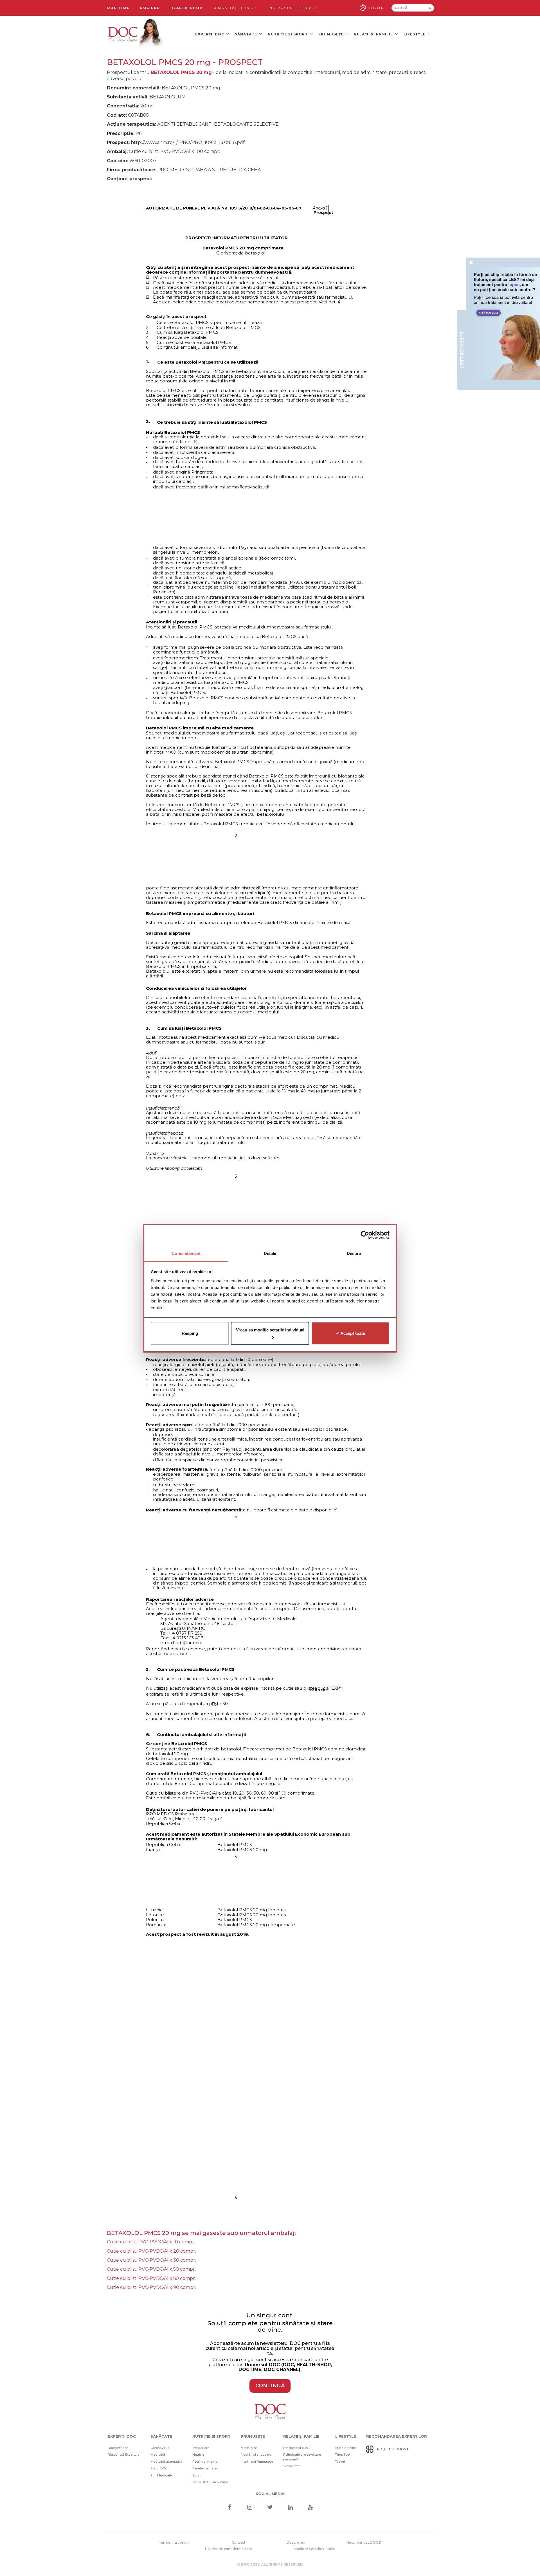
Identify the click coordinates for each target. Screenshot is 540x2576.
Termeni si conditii (175, 2542)
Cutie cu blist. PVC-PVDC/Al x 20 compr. (151, 2251)
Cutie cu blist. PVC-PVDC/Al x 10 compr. (151, 2242)
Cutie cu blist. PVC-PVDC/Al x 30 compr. (151, 2260)
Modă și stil (250, 2448)
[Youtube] (311, 2508)
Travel (340, 2462)
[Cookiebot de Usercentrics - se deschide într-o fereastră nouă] (365, 1235)
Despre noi (296, 2542)
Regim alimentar (205, 2462)
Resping (190, 1333)
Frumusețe (331, 34)
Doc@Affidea (118, 2448)
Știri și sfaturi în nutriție (210, 2482)
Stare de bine (346, 2448)
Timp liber (343, 2455)
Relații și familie (374, 34)
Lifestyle (415, 34)
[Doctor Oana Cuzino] (136, 34)
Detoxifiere (201, 2448)
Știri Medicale (161, 2475)
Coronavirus (160, 2448)
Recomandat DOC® (364, 2542)
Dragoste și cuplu (297, 2448)
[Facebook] (229, 2508)
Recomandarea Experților (397, 2436)
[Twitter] (270, 2508)
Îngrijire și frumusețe (257, 2462)
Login (376, 8)
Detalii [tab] (270, 1253)
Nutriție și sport (288, 34)
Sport (196, 2475)
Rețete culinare (204, 2468)
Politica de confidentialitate (229, 2549)
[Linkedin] (290, 2508)
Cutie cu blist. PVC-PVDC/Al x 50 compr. (151, 2269)
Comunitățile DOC (234, 8)
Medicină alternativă (166, 2462)
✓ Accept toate (350, 1333)
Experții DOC (210, 34)
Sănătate (247, 34)
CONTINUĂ (270, 2386)
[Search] (430, 8)
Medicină (158, 2455)
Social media (270, 2494)
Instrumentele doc (291, 8)
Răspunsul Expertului (124, 2455)
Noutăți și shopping (256, 2455)
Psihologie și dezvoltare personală (302, 2457)
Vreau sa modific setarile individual (270, 1330)
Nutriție (198, 2455)
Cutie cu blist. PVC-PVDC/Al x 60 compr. (151, 2278)
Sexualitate (292, 2466)
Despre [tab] (354, 1253)
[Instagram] (250, 2508)
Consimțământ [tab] (186, 1253)
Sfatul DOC (159, 2468)
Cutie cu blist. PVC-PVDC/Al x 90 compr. (151, 2287)
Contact (239, 2542)
